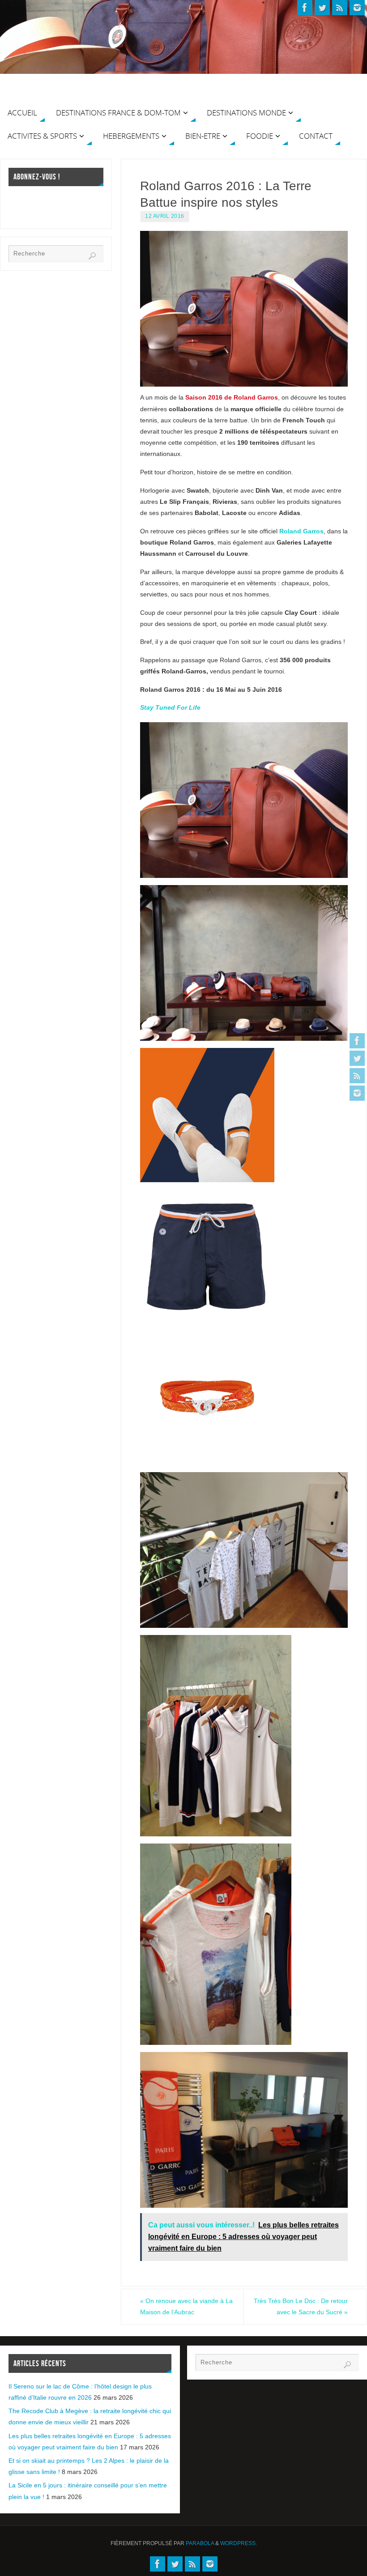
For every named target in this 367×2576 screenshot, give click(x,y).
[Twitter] (357, 1058)
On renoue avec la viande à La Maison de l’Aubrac (186, 2306)
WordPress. (239, 2543)
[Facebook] (357, 1041)
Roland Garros (301, 531)
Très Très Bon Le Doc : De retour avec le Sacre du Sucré (301, 2306)
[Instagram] (357, 1093)
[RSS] (357, 1076)
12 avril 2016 (165, 216)
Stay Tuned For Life (170, 707)
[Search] (92, 256)
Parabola (200, 2543)
